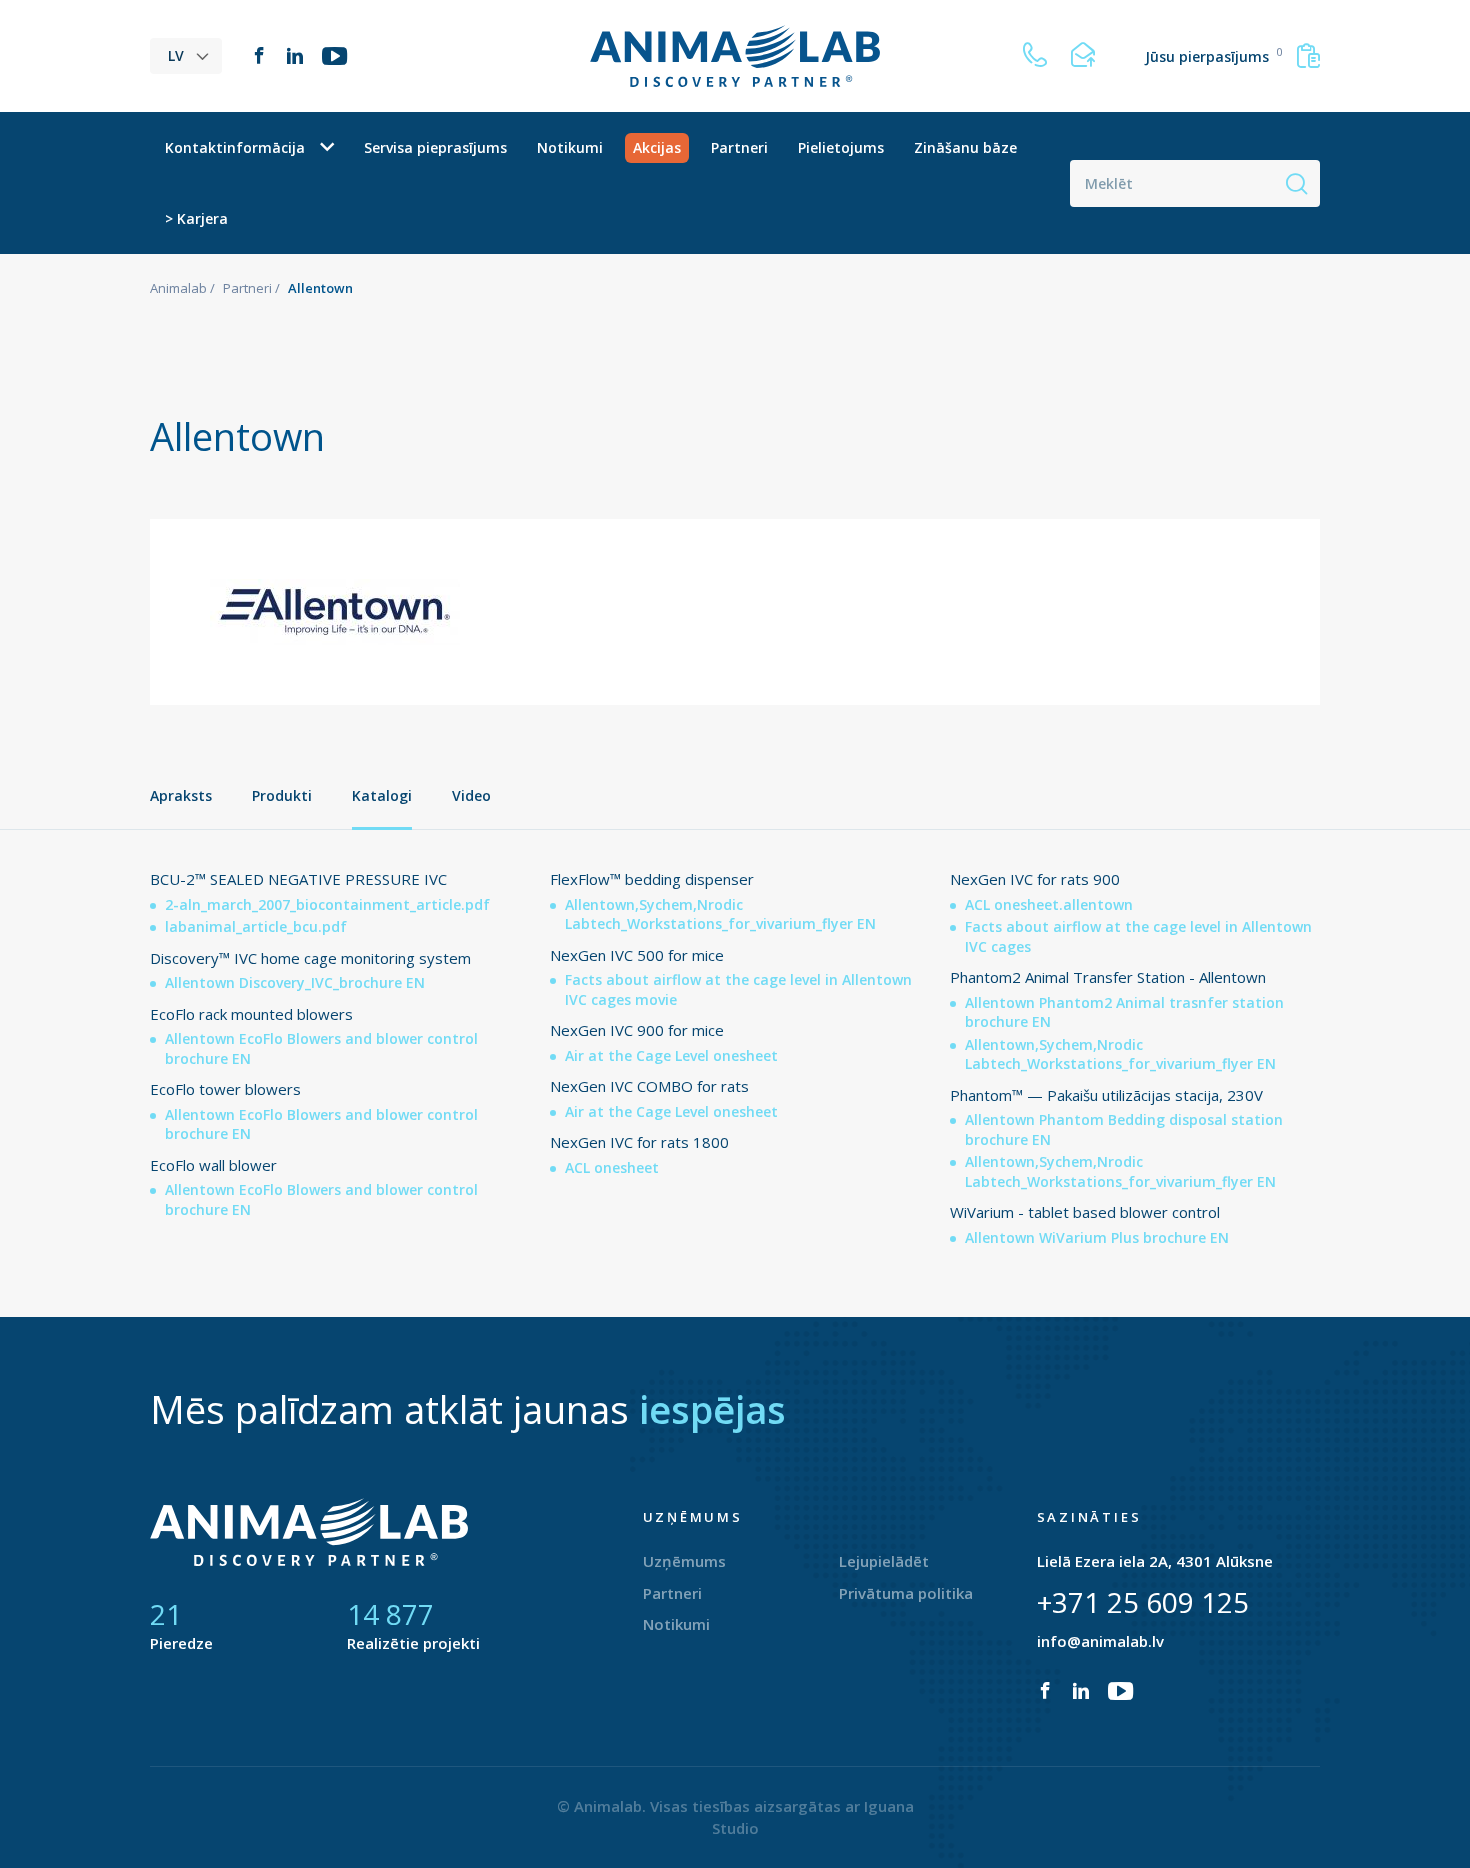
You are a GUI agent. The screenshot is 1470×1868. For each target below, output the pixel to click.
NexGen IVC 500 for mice (637, 955)
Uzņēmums (684, 1561)
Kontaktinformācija (235, 147)
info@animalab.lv (1100, 1641)
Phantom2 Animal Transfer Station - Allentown (1108, 977)
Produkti (282, 795)
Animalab (178, 288)
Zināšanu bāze (965, 147)
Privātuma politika (906, 1593)
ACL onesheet (612, 1167)
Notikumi (570, 147)
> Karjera (196, 218)
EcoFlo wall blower (213, 1165)
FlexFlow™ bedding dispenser (652, 879)
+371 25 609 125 (1143, 1602)
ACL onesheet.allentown (1049, 904)
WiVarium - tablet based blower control (1085, 1212)
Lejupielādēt (884, 1561)
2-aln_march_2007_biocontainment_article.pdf (327, 904)
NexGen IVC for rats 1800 (639, 1142)
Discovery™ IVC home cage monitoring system (310, 958)
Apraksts (181, 795)
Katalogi (382, 795)
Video (471, 795)
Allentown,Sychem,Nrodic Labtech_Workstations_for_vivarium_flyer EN (720, 914)
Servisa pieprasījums (435, 147)
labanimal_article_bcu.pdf (256, 926)
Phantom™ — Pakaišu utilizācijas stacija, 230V (1106, 1095)
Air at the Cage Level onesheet (671, 1055)
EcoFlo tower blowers (225, 1089)
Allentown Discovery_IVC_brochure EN (295, 982)
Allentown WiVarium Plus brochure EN (1097, 1237)
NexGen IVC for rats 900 (1035, 879)
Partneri (739, 147)
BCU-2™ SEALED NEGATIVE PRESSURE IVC (298, 879)
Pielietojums (841, 147)
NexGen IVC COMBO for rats (649, 1086)
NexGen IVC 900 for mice (637, 1030)
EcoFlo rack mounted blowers (251, 1014)
